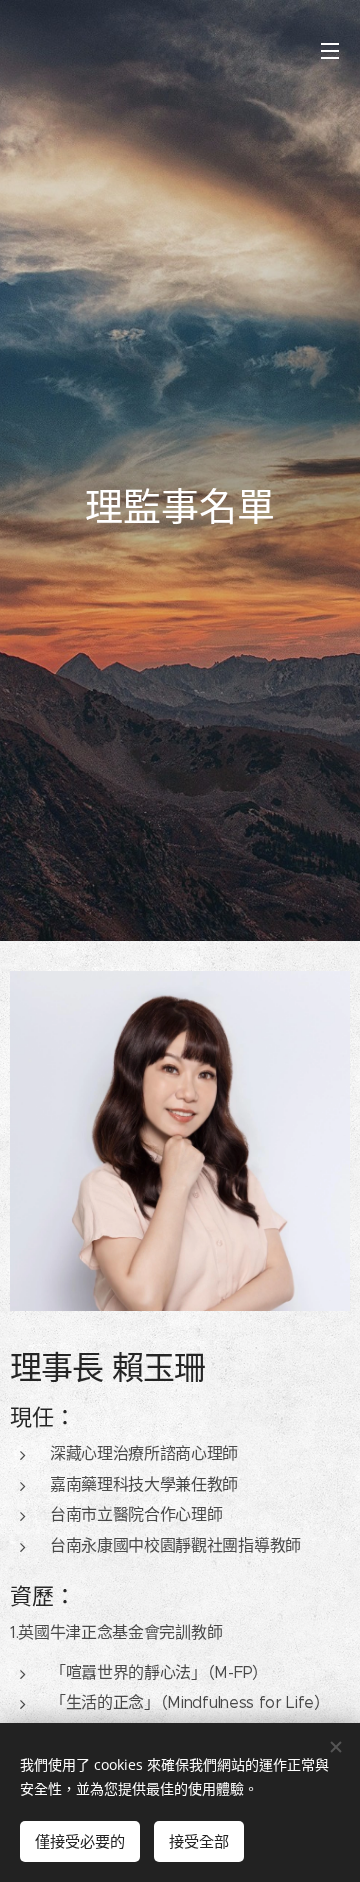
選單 (330, 50)
